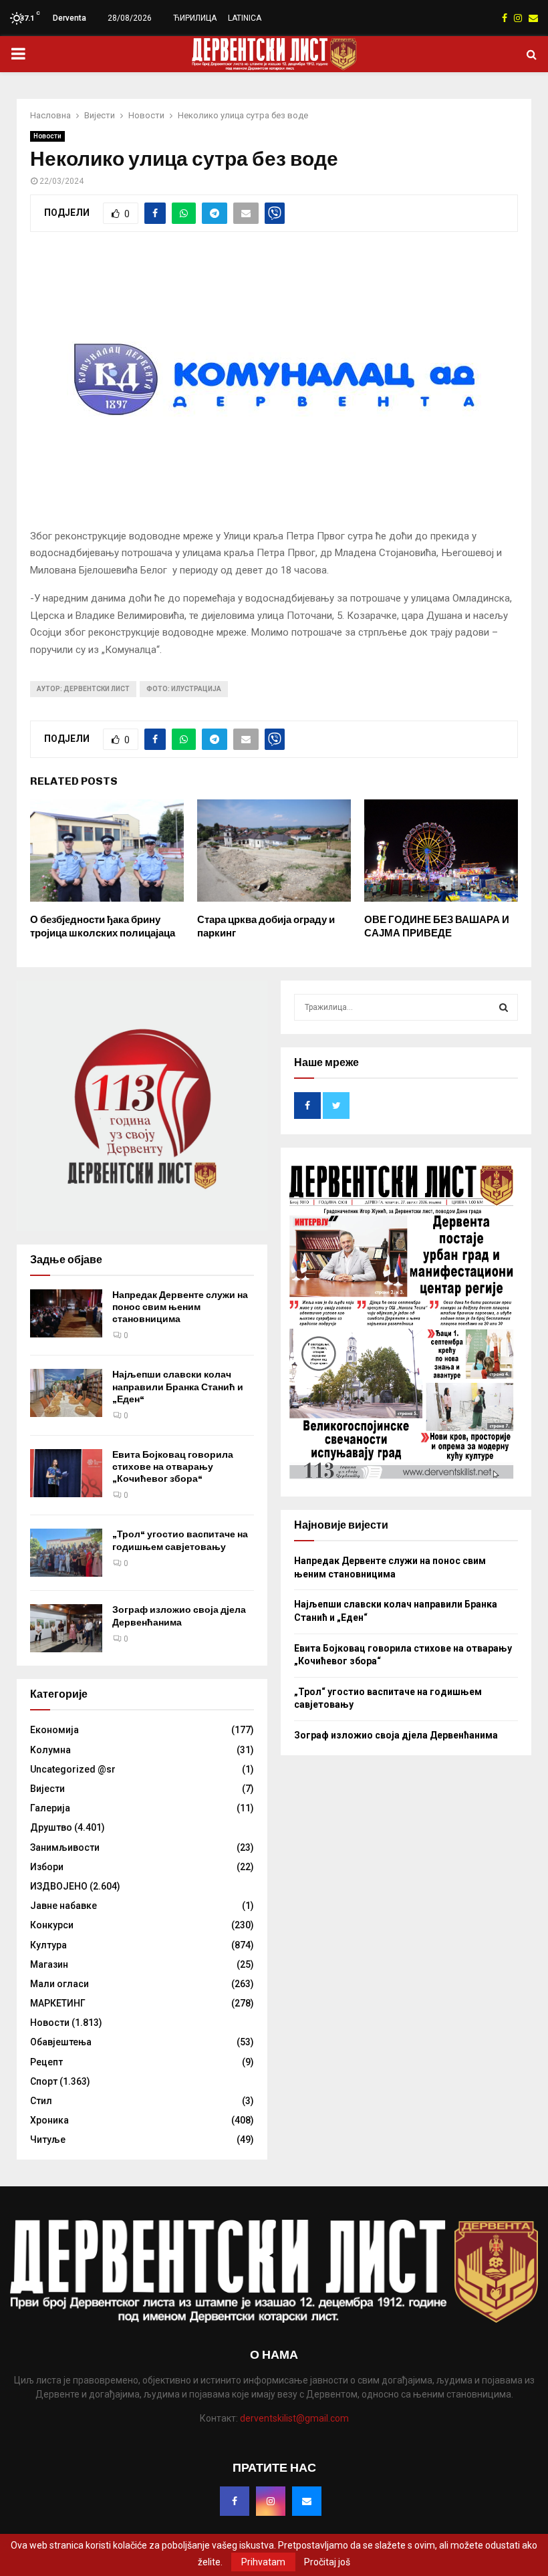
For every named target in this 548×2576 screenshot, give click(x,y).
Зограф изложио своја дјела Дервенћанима (179, 1616)
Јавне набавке (63, 1906)
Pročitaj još (327, 2562)
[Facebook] (235, 2501)
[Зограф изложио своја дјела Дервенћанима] (66, 1628)
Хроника (49, 2120)
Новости (47, 136)
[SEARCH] (504, 1007)
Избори (47, 1867)
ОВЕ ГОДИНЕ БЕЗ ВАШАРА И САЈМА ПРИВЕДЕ (437, 926)
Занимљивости (65, 1847)
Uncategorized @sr (73, 1769)
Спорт (44, 2081)
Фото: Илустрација (184, 689)
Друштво (51, 1827)
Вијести (47, 1789)
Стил (41, 2101)
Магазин (49, 1964)
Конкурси (52, 1925)
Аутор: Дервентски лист (83, 689)
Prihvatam (263, 2562)
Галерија (50, 1808)
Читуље (48, 2140)
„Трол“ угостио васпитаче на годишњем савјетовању (180, 1540)
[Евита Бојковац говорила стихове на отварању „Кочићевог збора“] (66, 1473)
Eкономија (54, 1730)
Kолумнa (50, 1750)
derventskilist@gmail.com (294, 2418)
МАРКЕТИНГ (58, 2003)
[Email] (307, 2501)
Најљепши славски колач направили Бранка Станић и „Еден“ (178, 1387)
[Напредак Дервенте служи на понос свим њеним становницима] (66, 1313)
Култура (48, 1945)
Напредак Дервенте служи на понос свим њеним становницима (180, 1307)
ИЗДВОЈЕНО (59, 1886)
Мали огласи (59, 1984)
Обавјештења (61, 2042)
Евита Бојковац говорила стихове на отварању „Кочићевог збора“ (173, 1467)
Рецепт (46, 2062)
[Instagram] (271, 2501)
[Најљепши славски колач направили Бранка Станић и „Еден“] (66, 1393)
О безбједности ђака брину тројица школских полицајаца (103, 926)
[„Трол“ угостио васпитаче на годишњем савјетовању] (66, 1553)
